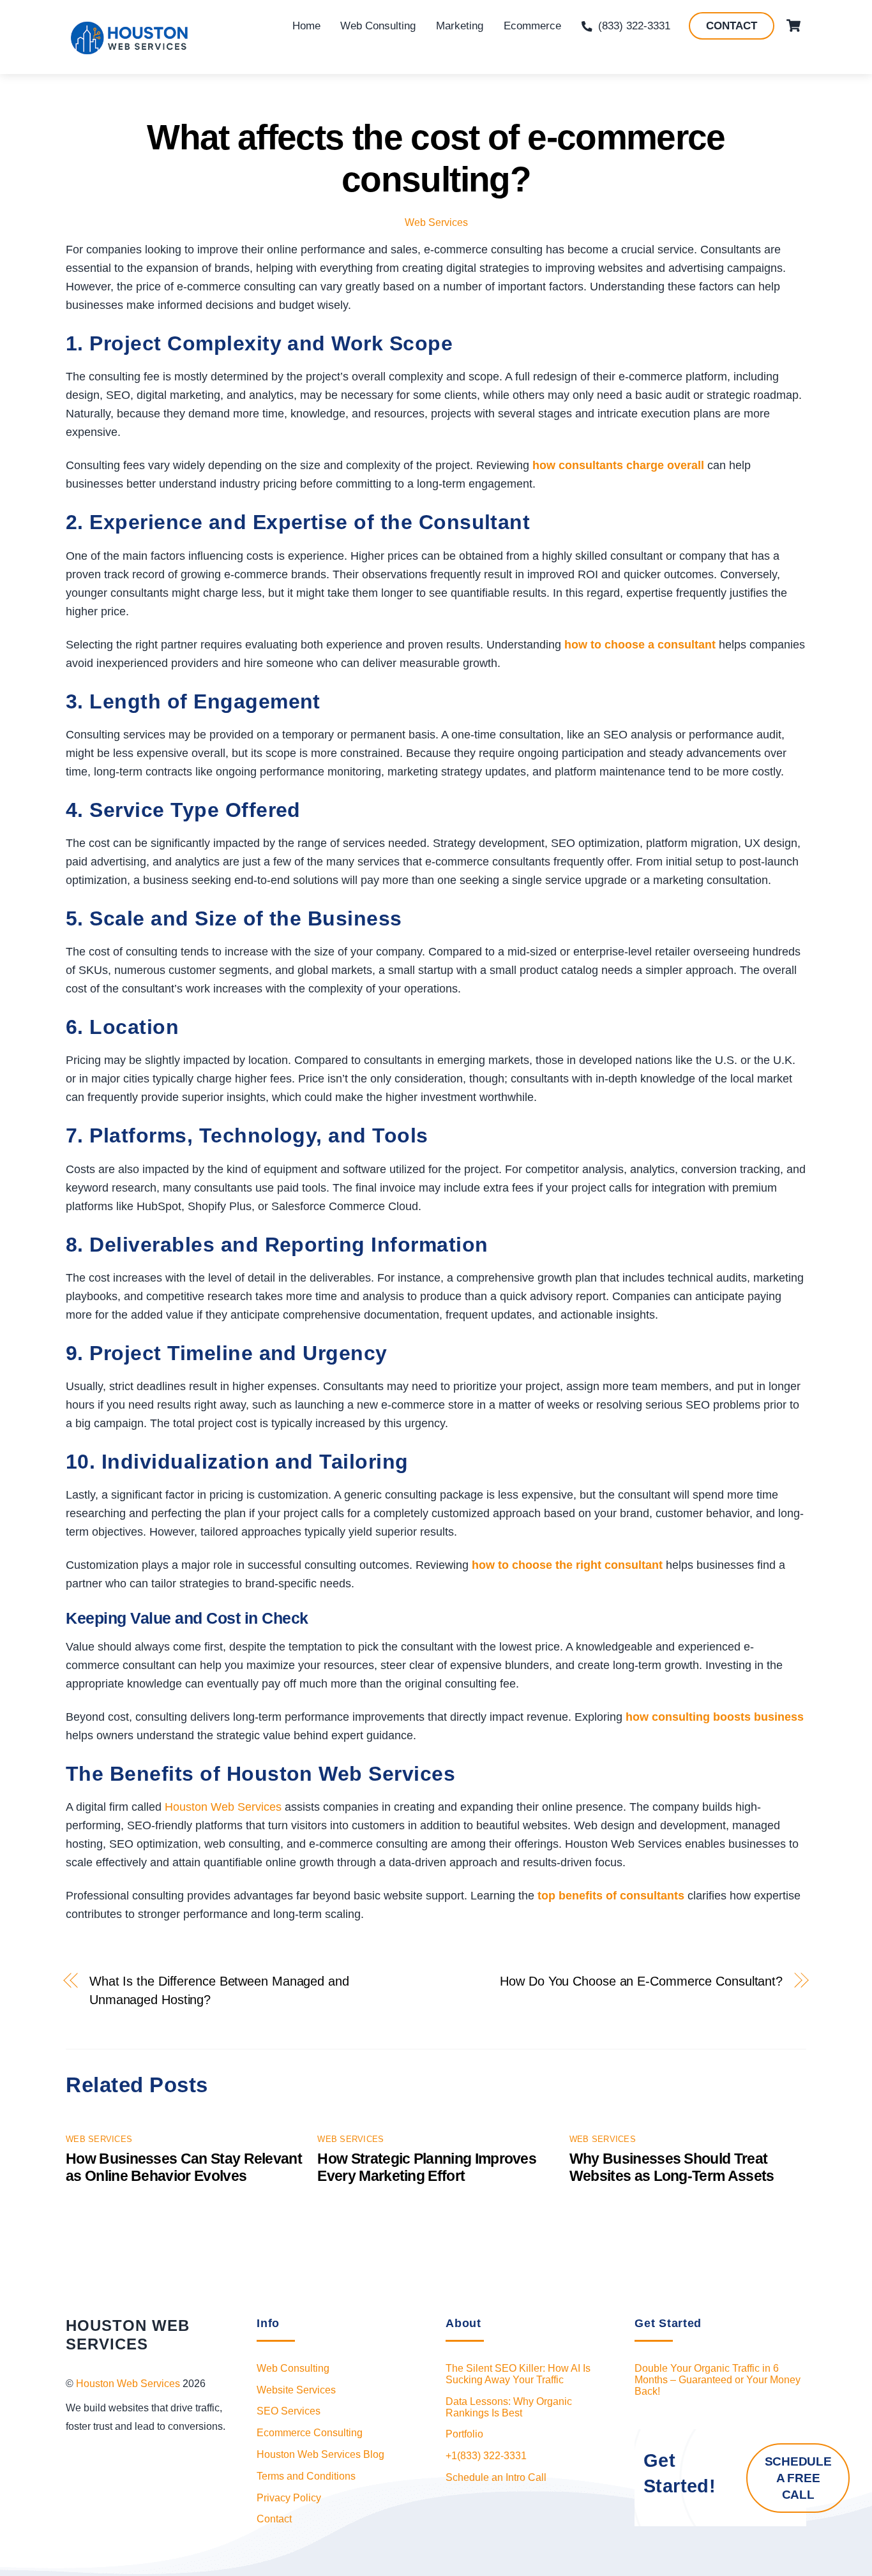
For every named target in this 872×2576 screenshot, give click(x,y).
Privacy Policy (289, 2498)
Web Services (436, 222)
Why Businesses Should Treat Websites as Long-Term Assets (672, 2167)
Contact (732, 26)
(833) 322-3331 (633, 26)
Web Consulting (378, 26)
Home (306, 26)
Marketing (460, 26)
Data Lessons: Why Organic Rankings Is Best (509, 2407)
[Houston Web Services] (130, 51)
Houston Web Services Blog (320, 2454)
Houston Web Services (225, 1807)
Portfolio (464, 2434)
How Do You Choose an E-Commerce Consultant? (641, 1981)
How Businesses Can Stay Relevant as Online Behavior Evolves (184, 2167)
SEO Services (289, 2411)
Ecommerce (532, 26)
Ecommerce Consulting (310, 2433)
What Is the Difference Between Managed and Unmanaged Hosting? (219, 1990)
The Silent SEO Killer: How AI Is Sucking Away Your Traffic (518, 2374)
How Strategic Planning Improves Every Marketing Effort (427, 2167)
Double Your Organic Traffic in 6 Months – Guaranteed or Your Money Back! (718, 2380)
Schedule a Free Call (798, 2478)
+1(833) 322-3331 (486, 2456)
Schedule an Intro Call (496, 2477)
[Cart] (793, 26)
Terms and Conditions (306, 2476)
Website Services (296, 2390)
